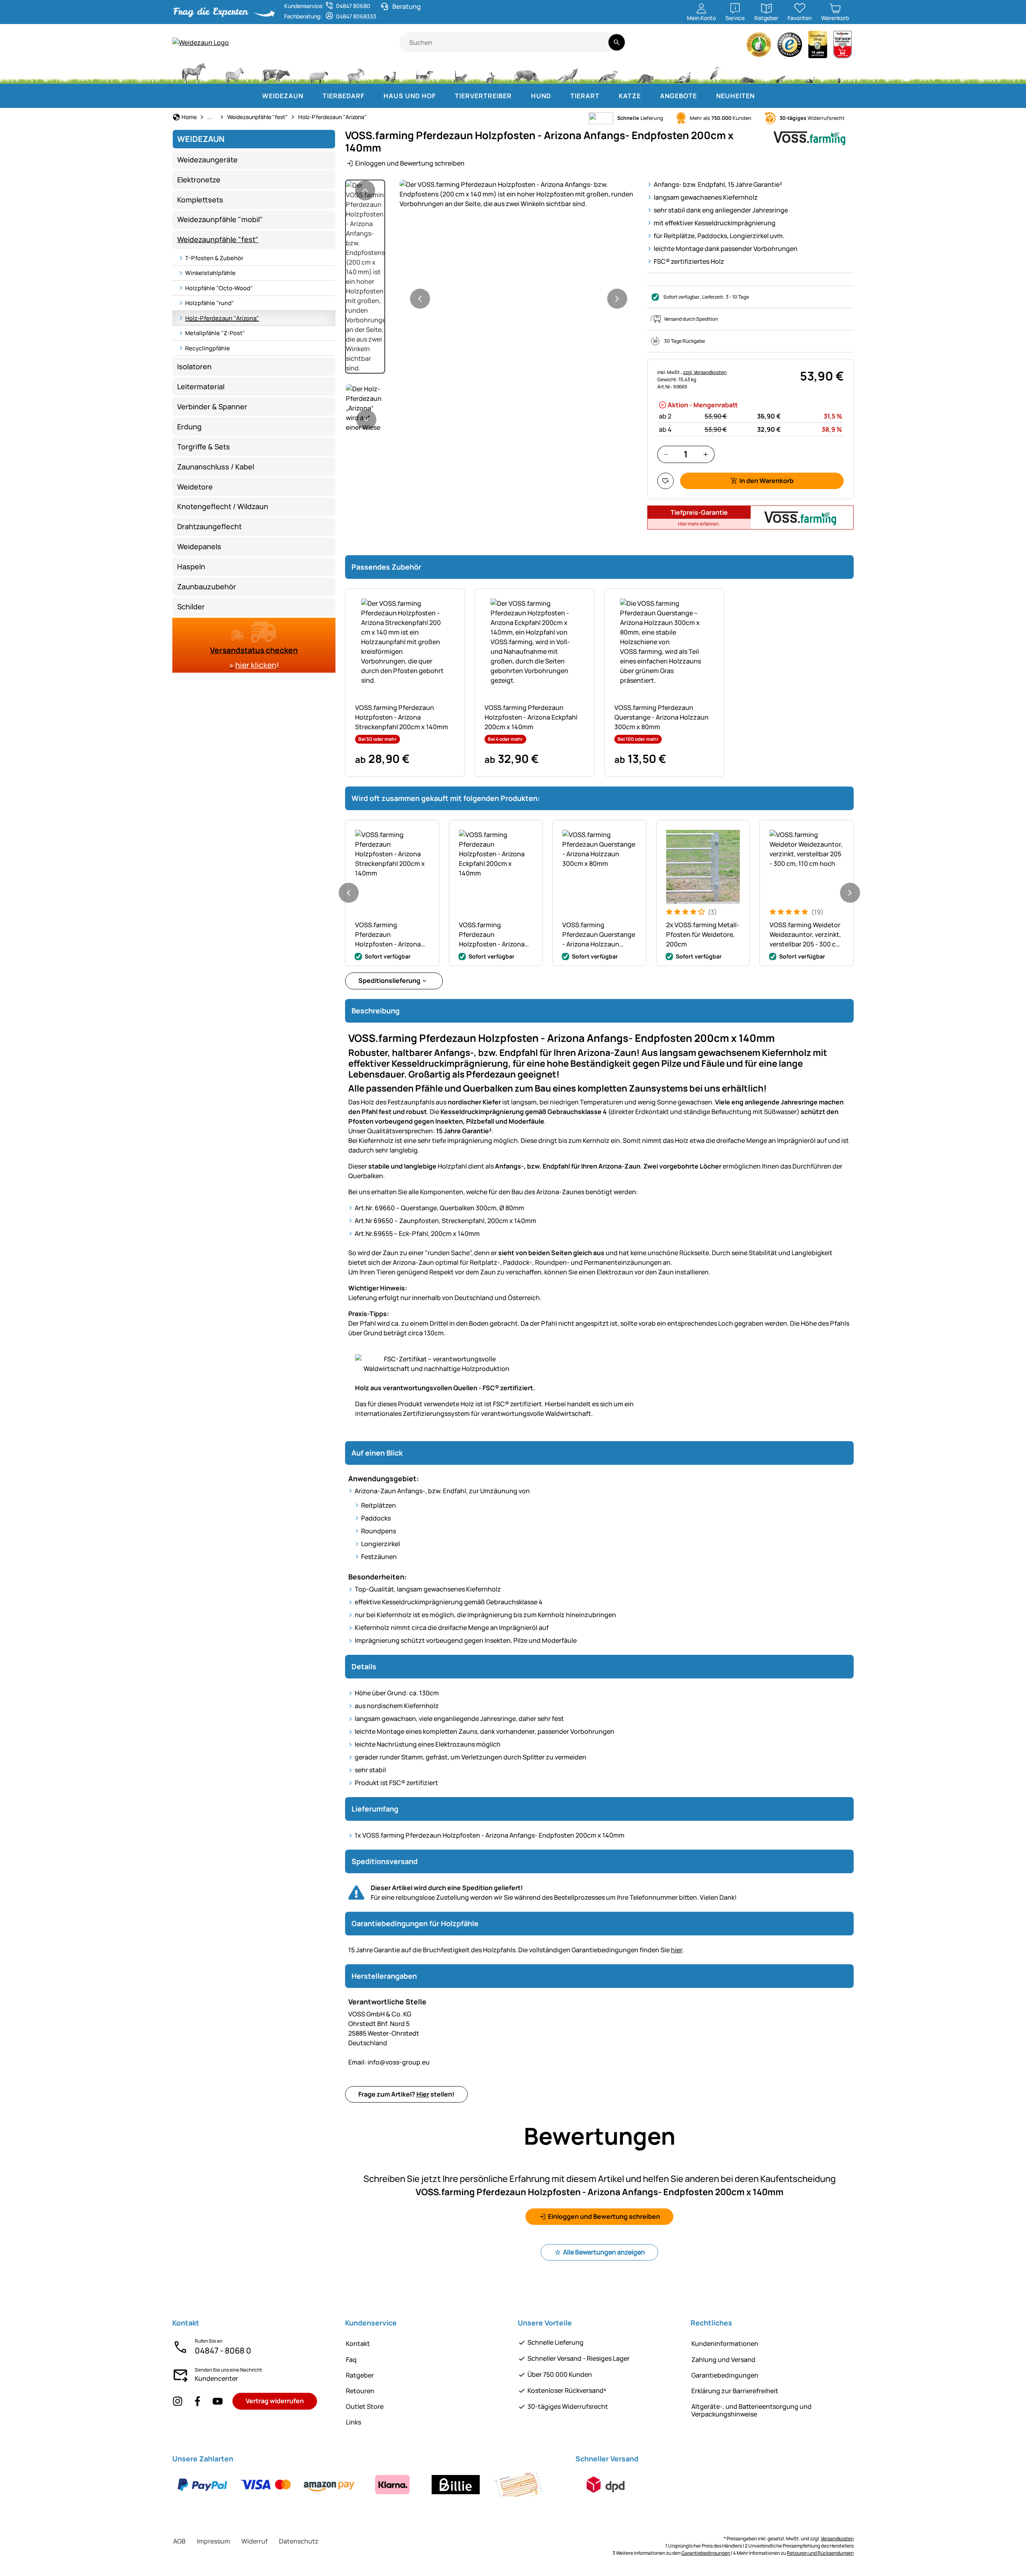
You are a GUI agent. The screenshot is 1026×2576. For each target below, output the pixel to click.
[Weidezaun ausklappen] (311, 96)
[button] (519, 194)
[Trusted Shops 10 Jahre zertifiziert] (818, 47)
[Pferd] (194, 72)
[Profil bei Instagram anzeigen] (178, 2401)
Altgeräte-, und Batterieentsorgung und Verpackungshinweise (751, 2410)
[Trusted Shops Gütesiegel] (790, 47)
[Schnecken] (810, 72)
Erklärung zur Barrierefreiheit (735, 2391)
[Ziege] (356, 72)
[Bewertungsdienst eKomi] (759, 47)
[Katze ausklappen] (649, 96)
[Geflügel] (390, 72)
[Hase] (490, 72)
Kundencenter (216, 2378)
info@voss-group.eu (389, 2062)
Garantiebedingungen (725, 2375)
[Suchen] (617, 42)
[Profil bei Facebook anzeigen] (198, 2401)
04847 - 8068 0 (223, 2351)
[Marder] (682, 72)
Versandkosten (837, 2539)
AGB (179, 2541)
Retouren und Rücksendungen (820, 2553)
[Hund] (424, 72)
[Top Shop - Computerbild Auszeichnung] (842, 47)
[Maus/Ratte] (780, 72)
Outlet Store (365, 2406)
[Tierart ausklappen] (608, 96)
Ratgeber (360, 2375)
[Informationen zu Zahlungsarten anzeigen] (361, 2485)
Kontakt (358, 2343)
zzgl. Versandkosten (705, 372)
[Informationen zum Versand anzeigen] (606, 2485)
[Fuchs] (607, 72)
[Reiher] (716, 72)
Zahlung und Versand (723, 2360)
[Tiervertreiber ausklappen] (520, 96)
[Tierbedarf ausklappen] (372, 96)
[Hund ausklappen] (559, 96)
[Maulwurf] (748, 72)
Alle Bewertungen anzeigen (604, 2252)
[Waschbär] (645, 72)
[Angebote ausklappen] (705, 96)
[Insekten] (839, 72)
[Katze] (459, 72)
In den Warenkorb (766, 481)
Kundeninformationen (725, 2343)
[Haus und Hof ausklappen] (444, 96)
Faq (351, 2360)
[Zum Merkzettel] (665, 481)
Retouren (360, 2391)
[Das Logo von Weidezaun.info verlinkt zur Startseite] (286, 42)
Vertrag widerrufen (275, 2401)
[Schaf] (319, 72)
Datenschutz (299, 2541)
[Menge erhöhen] (706, 454)
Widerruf (254, 2541)
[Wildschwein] (526, 72)
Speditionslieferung (389, 981)
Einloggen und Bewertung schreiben (410, 163)
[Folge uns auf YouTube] (218, 2401)
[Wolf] (568, 72)
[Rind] (276, 72)
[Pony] (234, 72)
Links (353, 2422)
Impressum (213, 2541)
